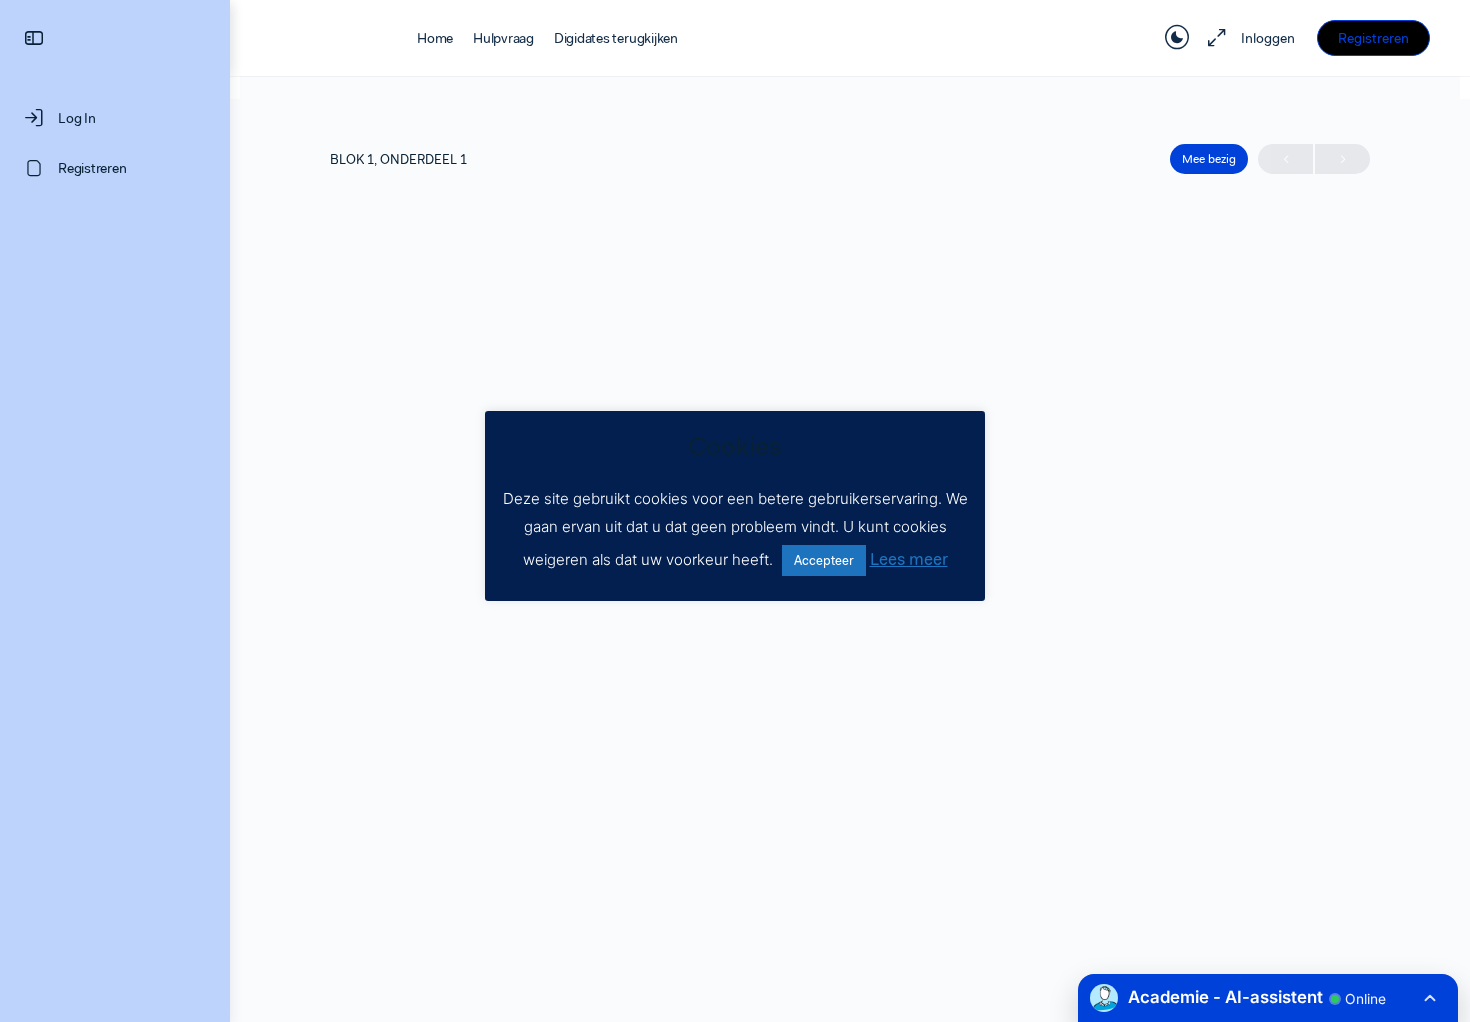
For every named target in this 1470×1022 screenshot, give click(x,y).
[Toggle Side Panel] (34, 38)
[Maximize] (1213, 38)
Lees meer (909, 559)
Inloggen (1268, 38)
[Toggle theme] (1177, 38)
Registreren (1373, 38)
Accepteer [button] (824, 560)
